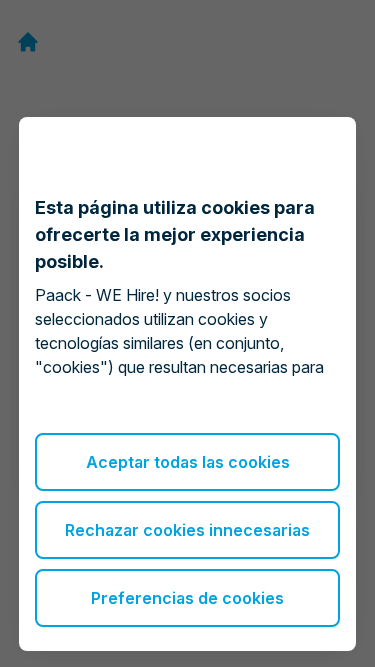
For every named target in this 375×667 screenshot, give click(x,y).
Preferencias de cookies (187, 598)
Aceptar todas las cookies (188, 462)
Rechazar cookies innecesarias (187, 530)
